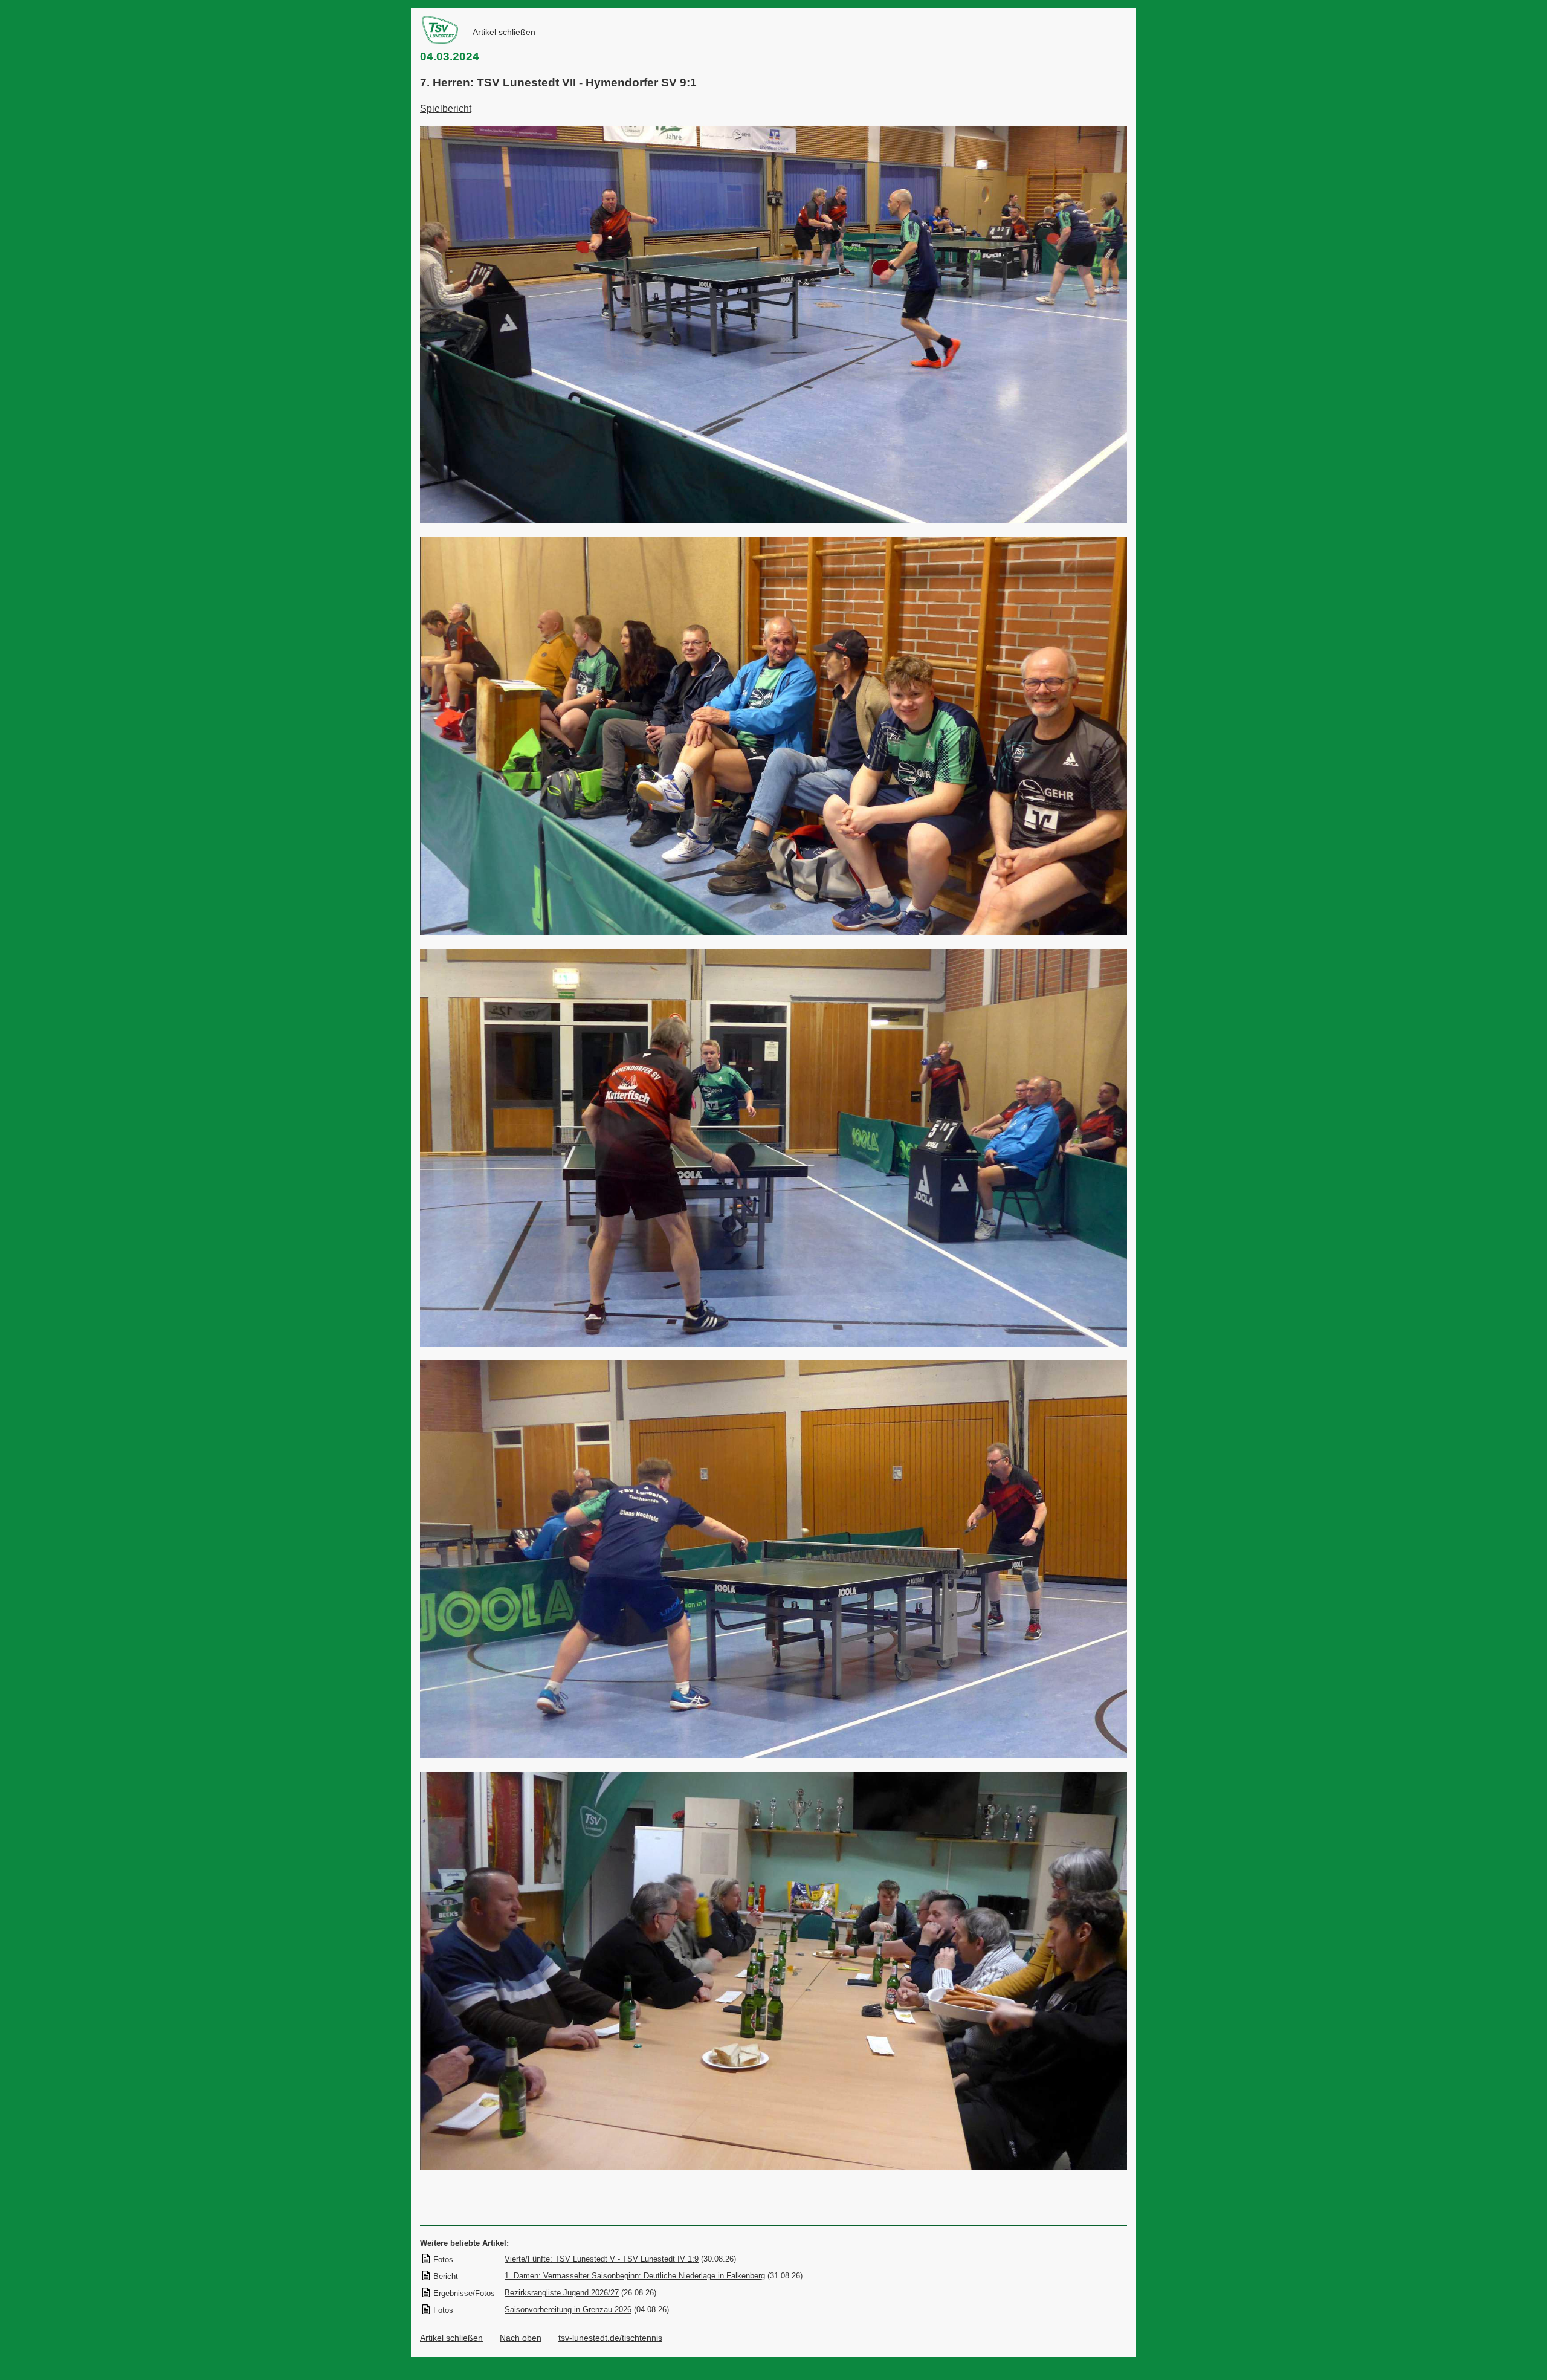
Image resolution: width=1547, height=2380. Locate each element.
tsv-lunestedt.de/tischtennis (610, 2338)
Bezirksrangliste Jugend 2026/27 (562, 2293)
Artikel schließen (504, 32)
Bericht (446, 2276)
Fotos (443, 2259)
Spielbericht (446, 108)
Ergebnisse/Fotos (464, 2293)
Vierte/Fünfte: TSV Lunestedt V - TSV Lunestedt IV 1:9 (602, 2259)
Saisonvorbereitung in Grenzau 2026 (568, 2310)
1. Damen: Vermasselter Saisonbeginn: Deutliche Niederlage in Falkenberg (635, 2276)
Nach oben (521, 2338)
